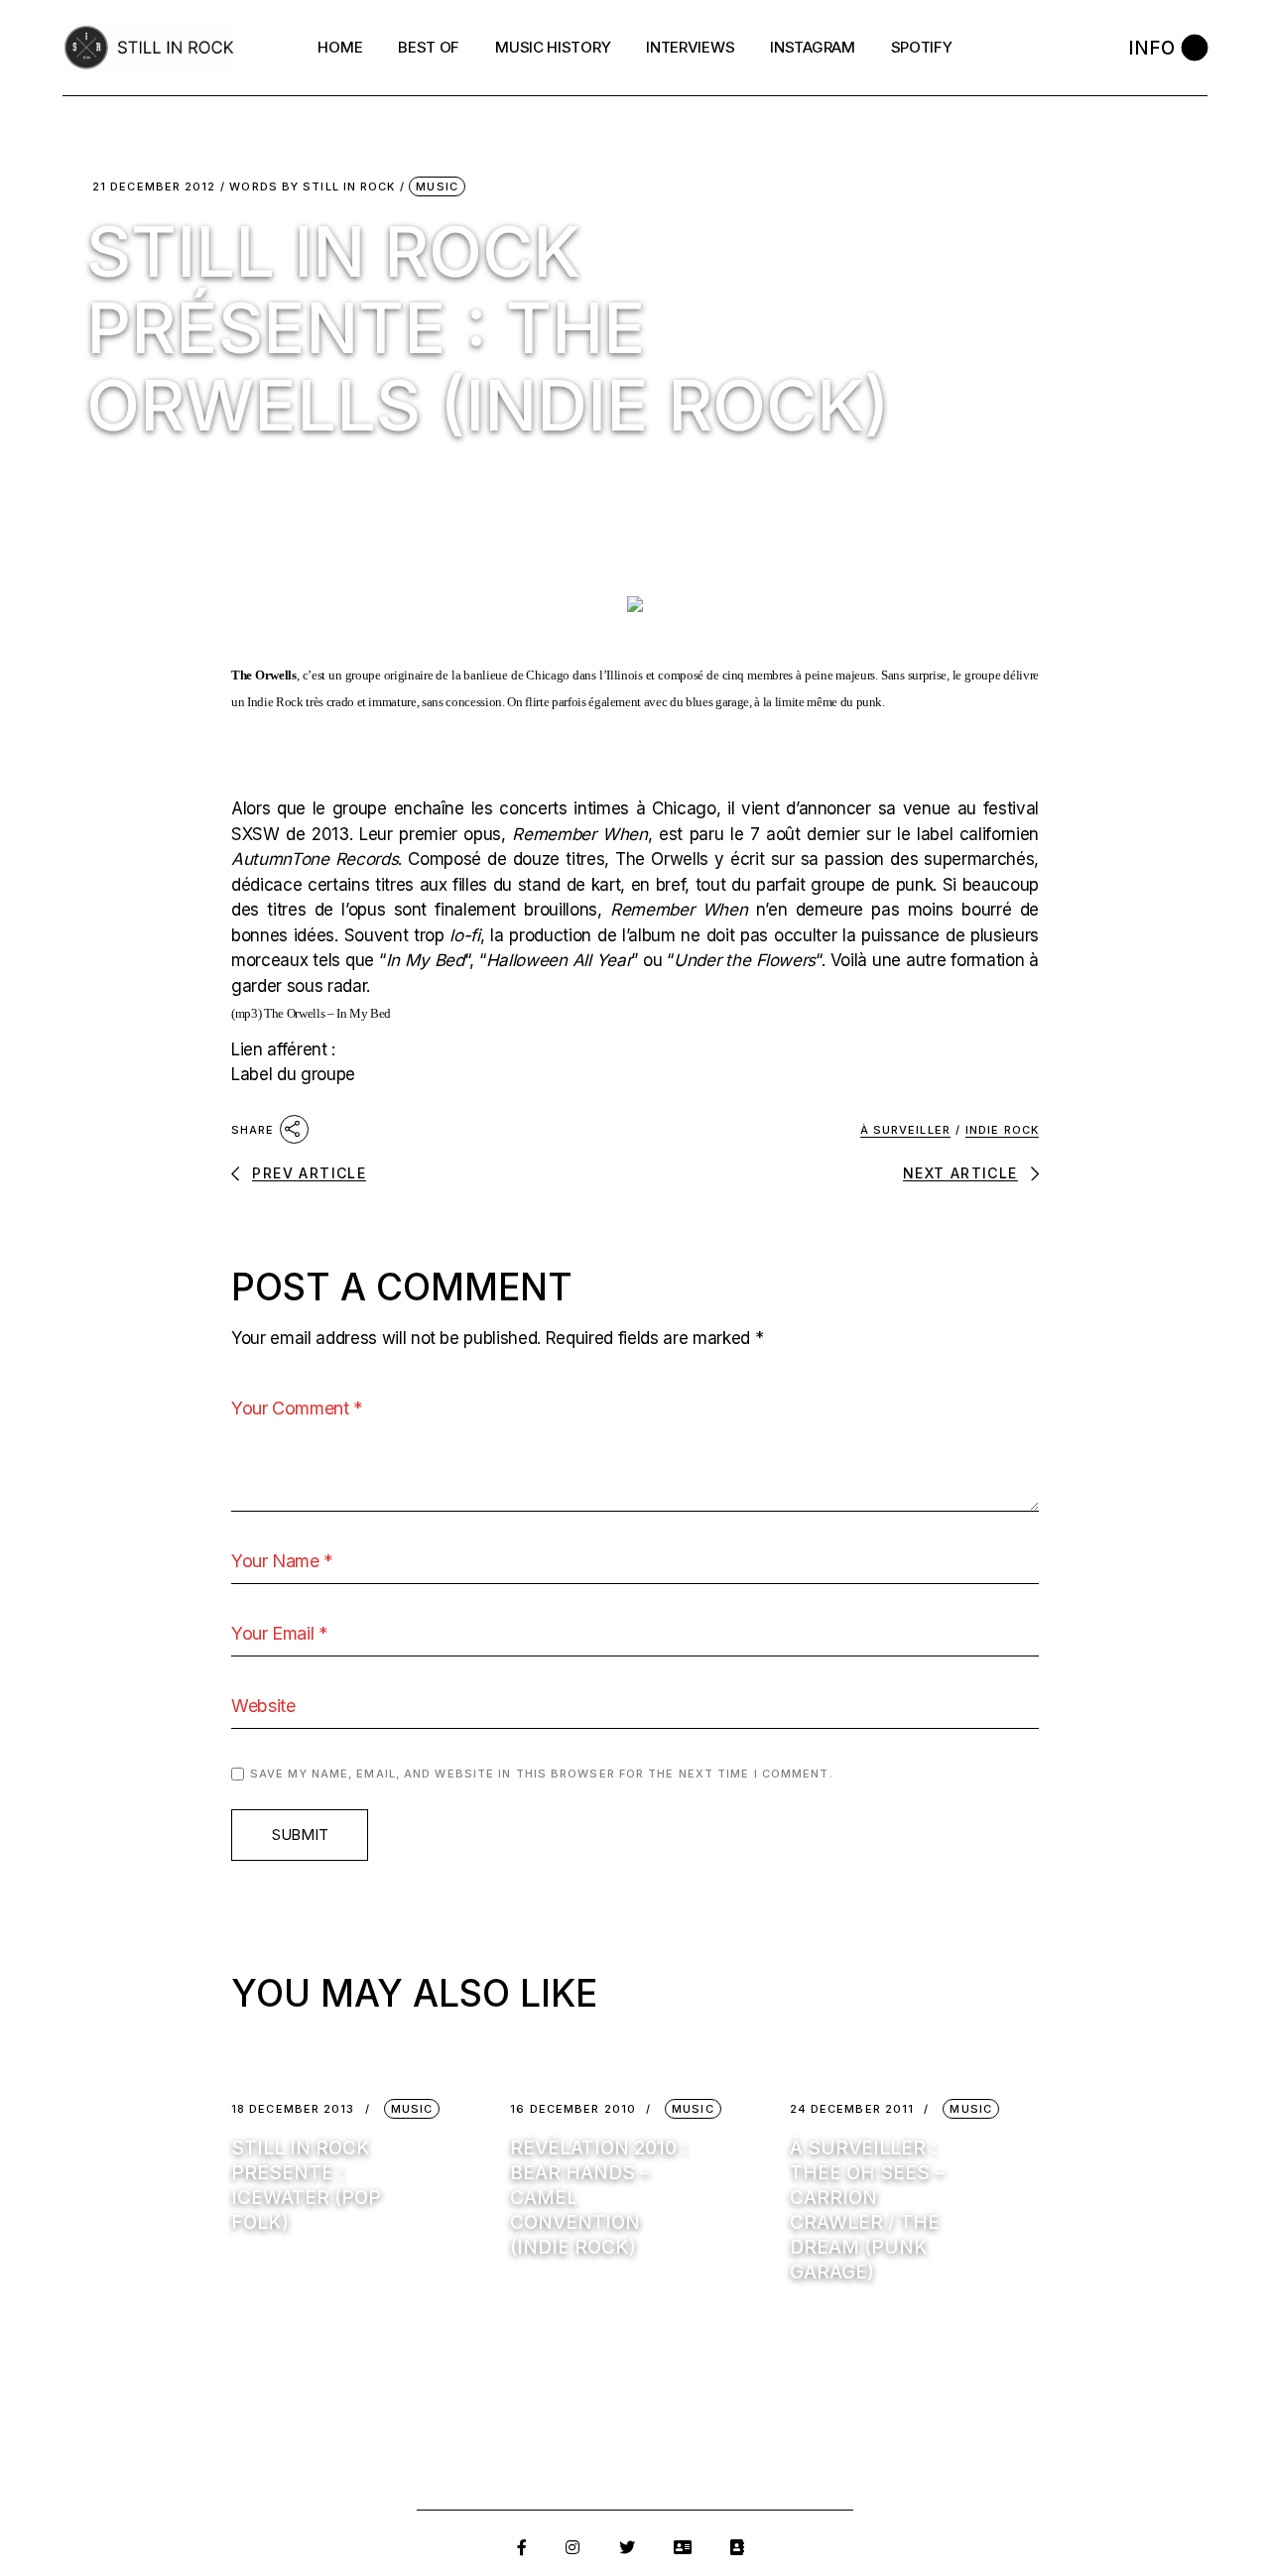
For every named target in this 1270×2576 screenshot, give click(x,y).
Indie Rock (1002, 1130)
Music (437, 186)
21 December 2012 (154, 187)
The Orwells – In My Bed (327, 1013)
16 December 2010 (573, 2109)
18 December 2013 (293, 2109)
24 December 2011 (852, 2109)
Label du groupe (293, 1074)
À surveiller (905, 1130)
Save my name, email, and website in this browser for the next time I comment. (542, 1774)
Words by (312, 187)
